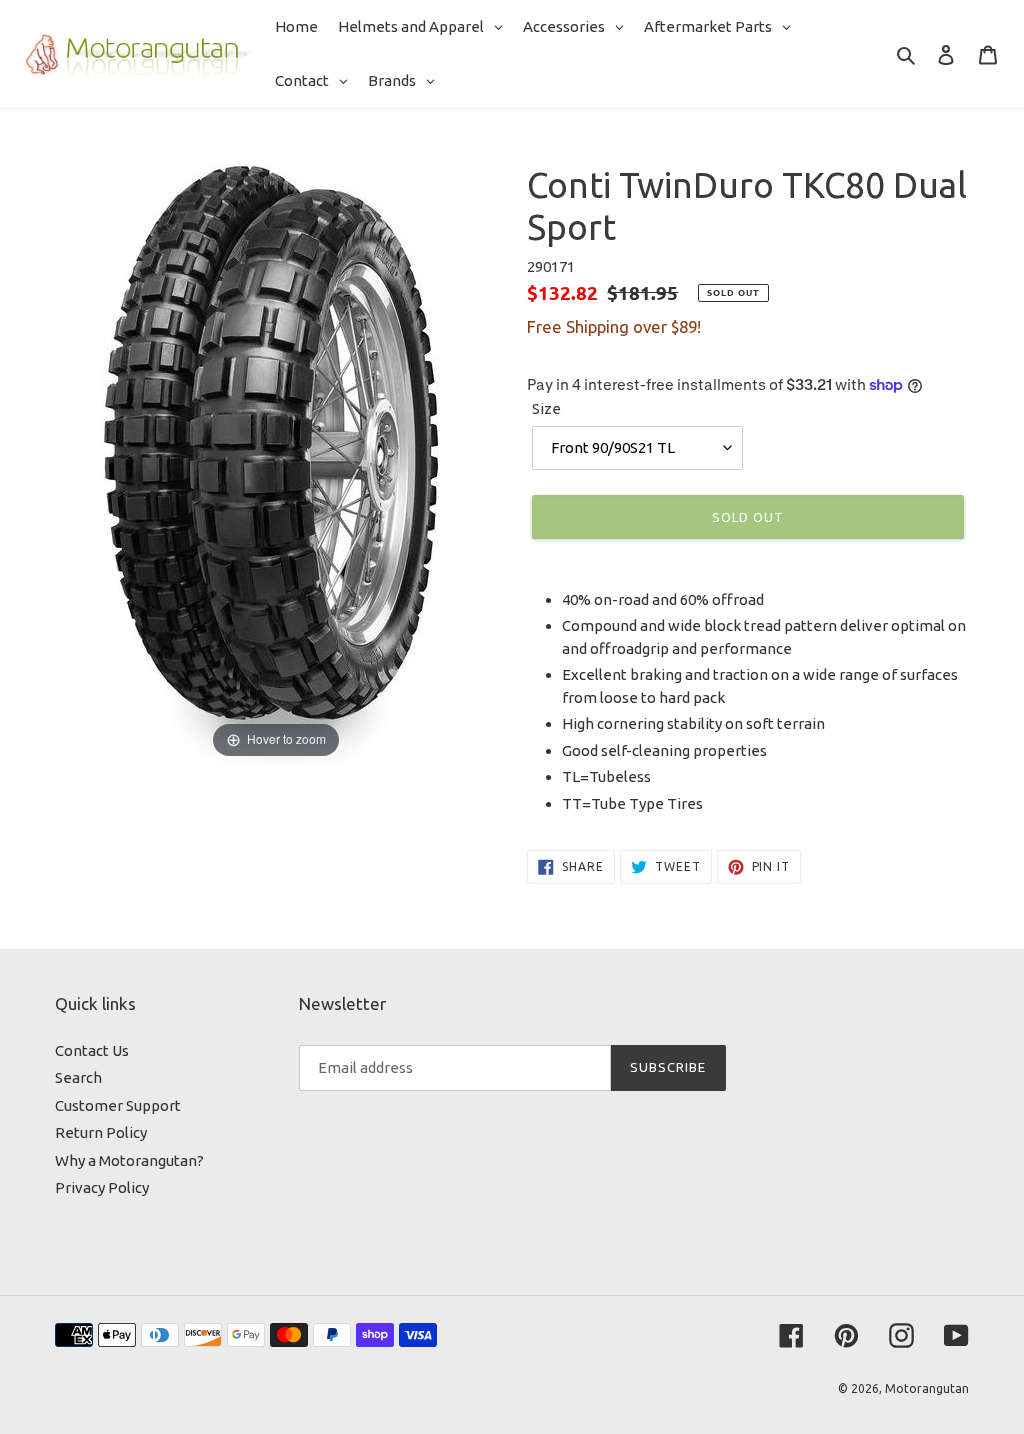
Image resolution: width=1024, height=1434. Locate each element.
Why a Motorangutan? (129, 1160)
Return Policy (101, 1132)
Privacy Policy (102, 1187)
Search (78, 1077)
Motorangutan (927, 1388)
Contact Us (92, 1050)
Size (546, 408)
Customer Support (118, 1105)
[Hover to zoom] (276, 462)
